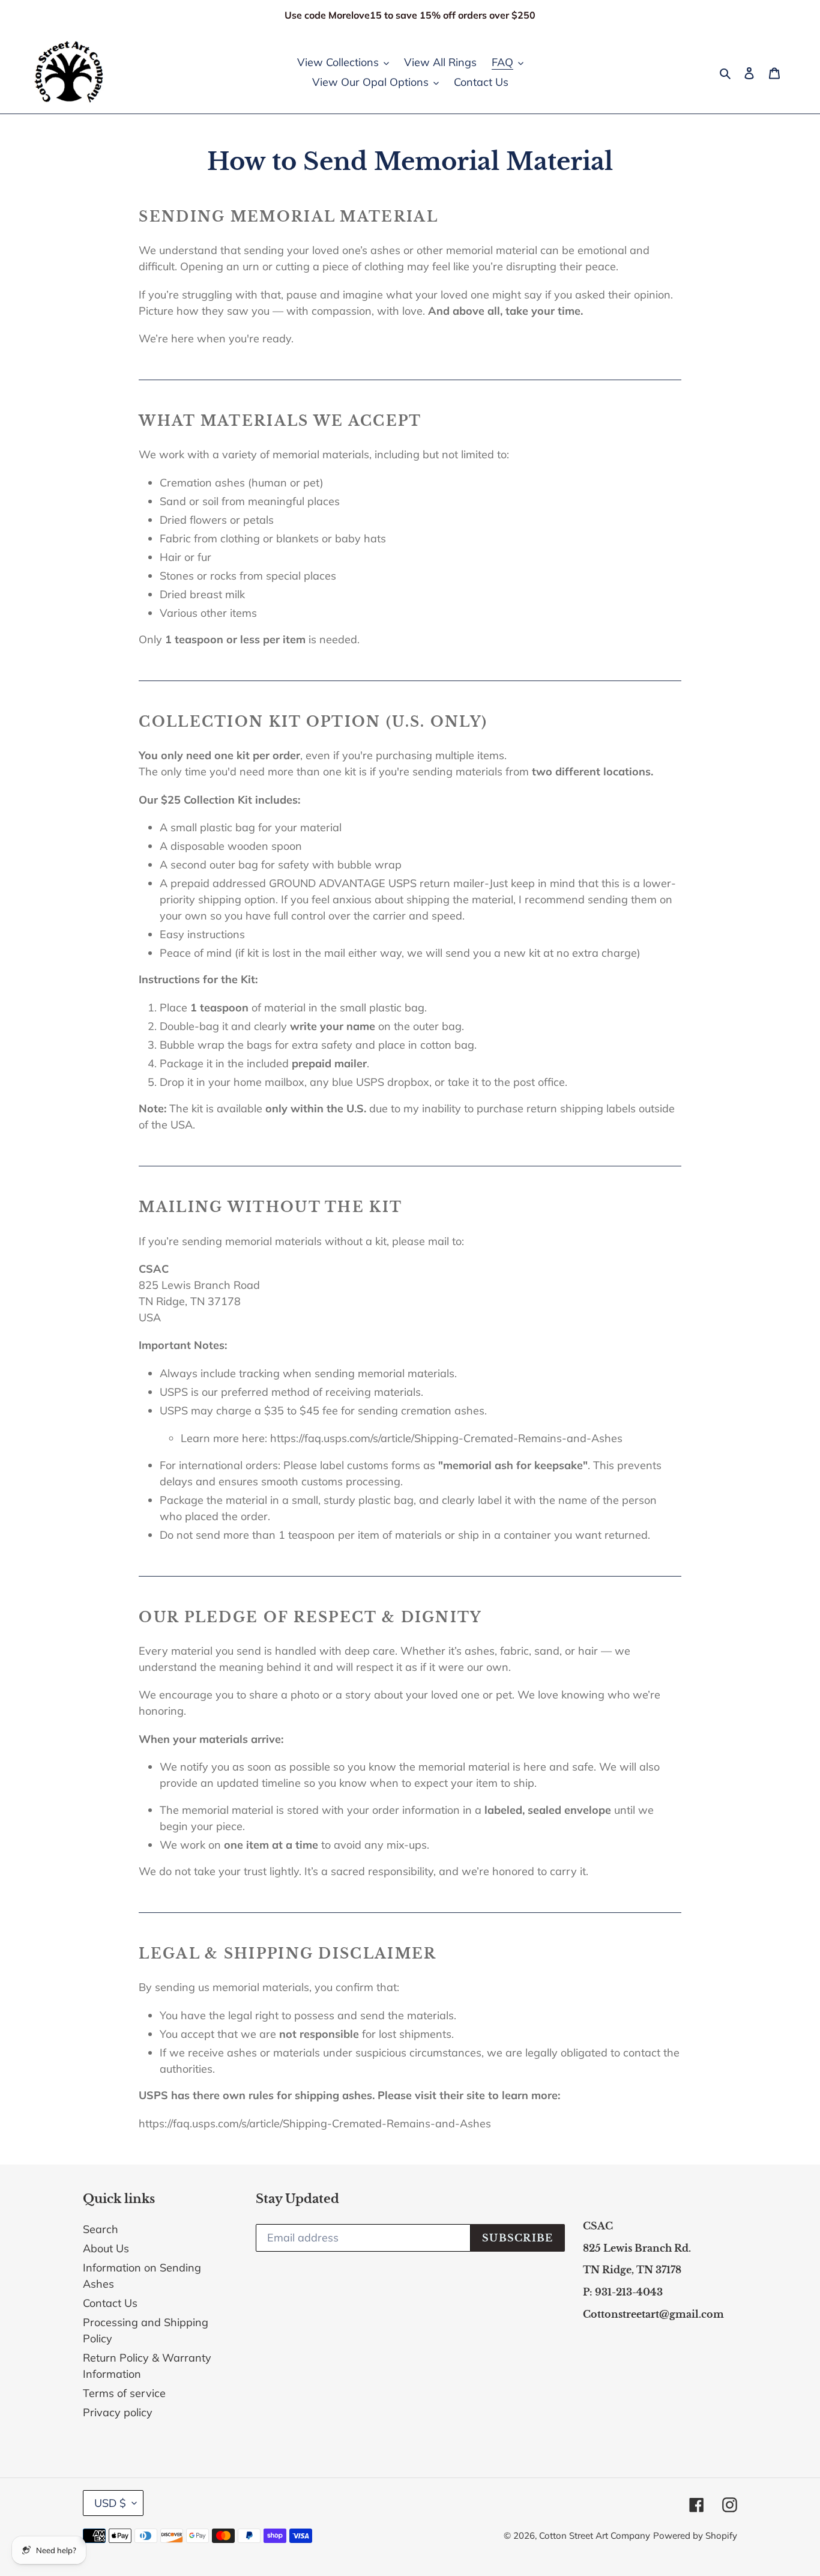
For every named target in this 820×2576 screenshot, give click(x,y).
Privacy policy (118, 2412)
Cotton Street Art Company (595, 2535)
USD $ (110, 2503)
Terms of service (124, 2393)
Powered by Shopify (695, 2535)
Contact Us (110, 2303)
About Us (106, 2248)
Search (101, 2229)
